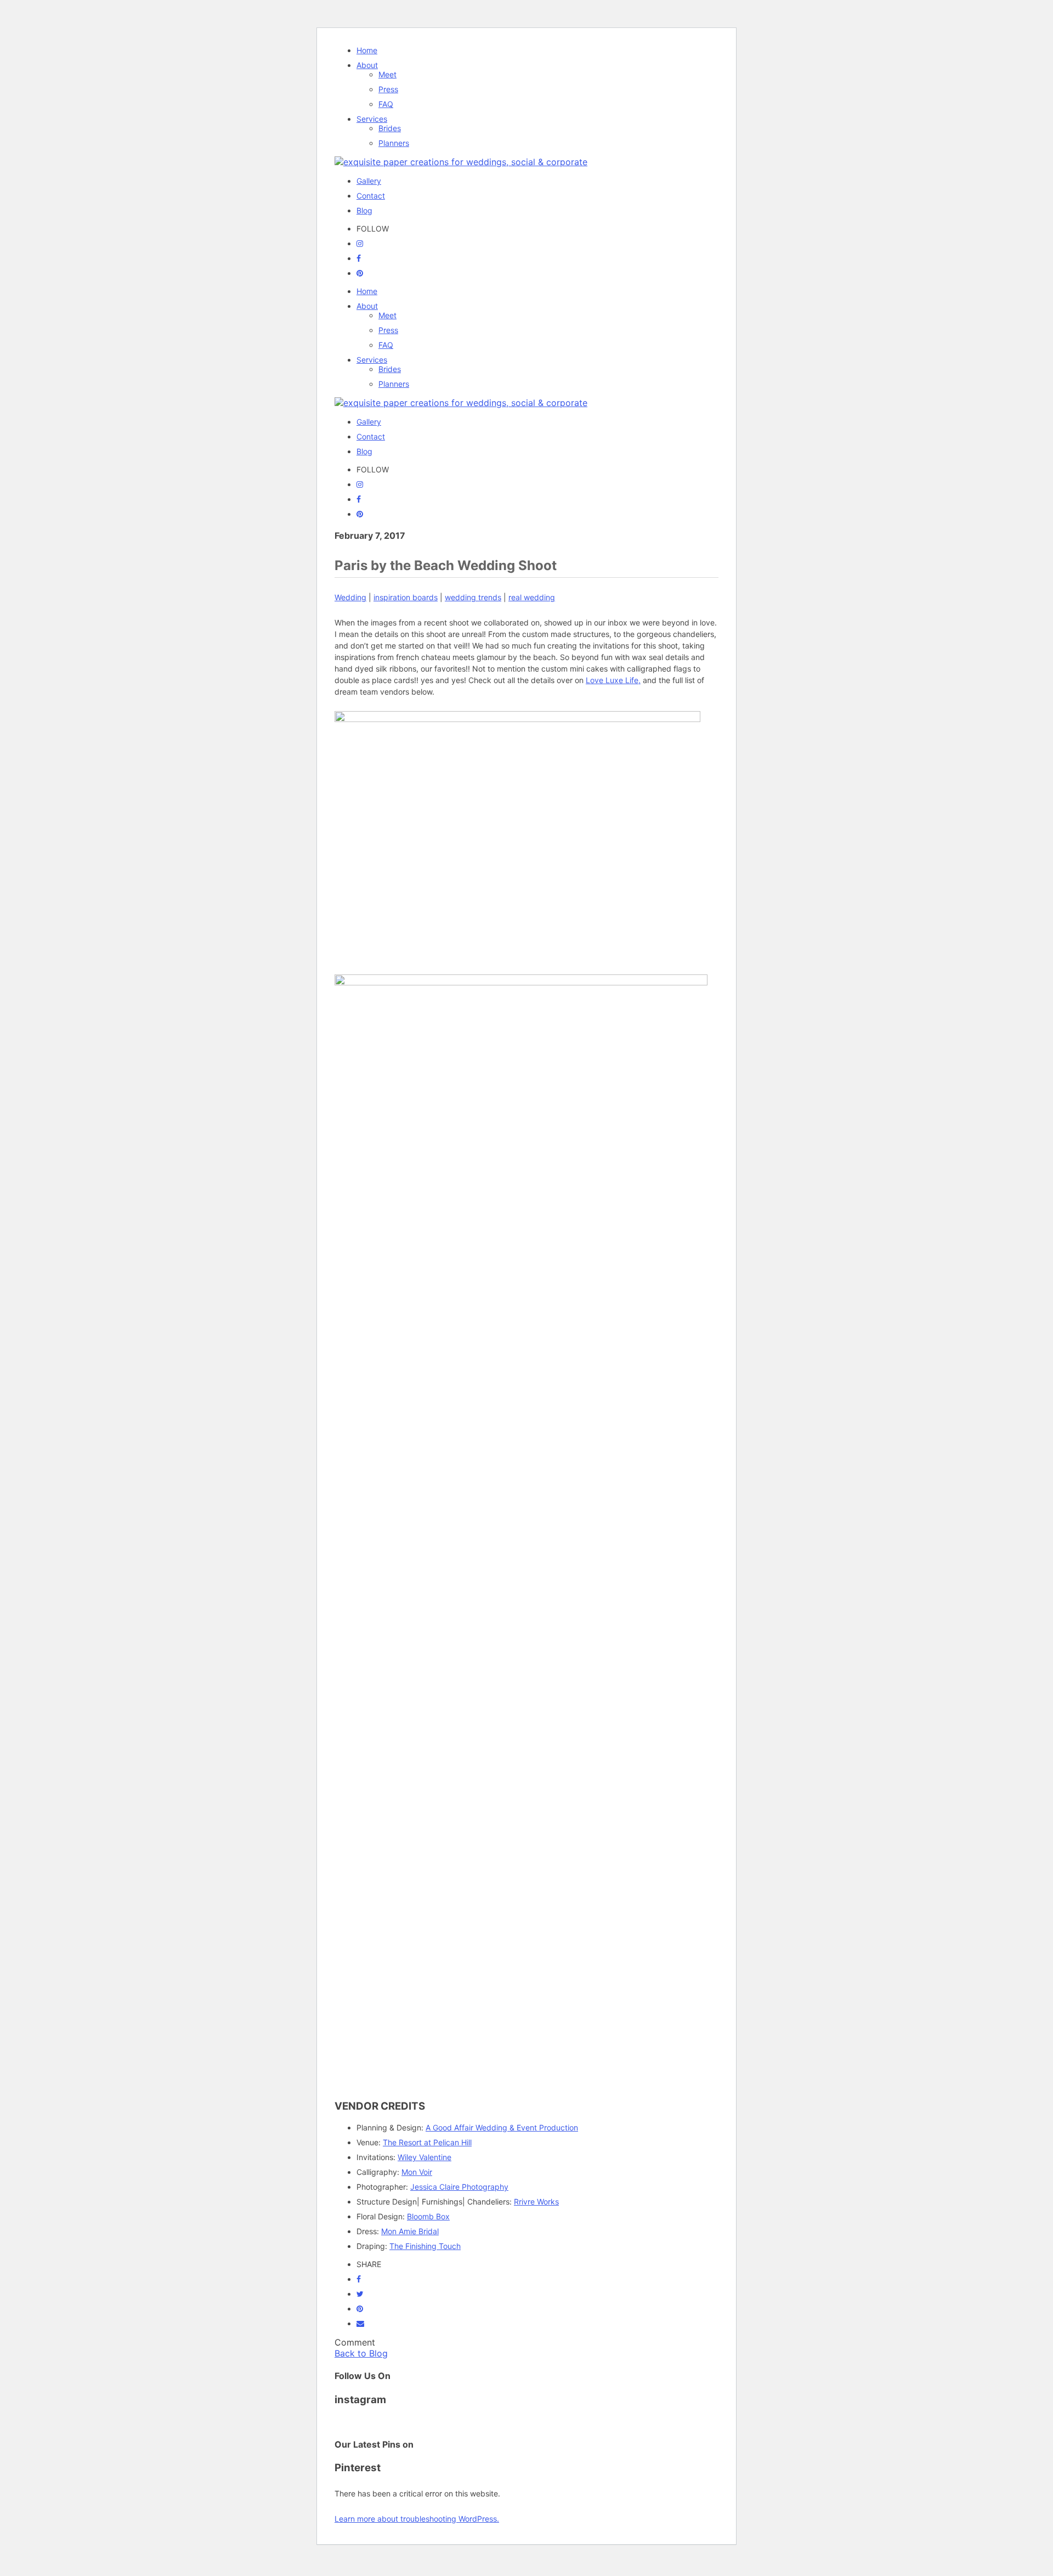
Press (388, 89)
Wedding (350, 597)
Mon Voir (417, 2172)
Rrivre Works (536, 2202)
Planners (394, 143)
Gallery (369, 181)
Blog (364, 210)
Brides (390, 128)
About (367, 65)
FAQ (386, 104)
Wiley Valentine (424, 2157)
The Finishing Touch (425, 2246)
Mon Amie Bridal (410, 2231)
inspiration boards (406, 597)
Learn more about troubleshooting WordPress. (417, 2519)
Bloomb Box (428, 2216)
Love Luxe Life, (613, 680)
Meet (387, 74)
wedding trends (473, 597)
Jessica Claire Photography (459, 2187)
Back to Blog (361, 2353)
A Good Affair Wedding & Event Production (502, 2127)
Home (367, 50)
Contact (371, 196)
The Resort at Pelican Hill (427, 2142)
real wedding (532, 597)
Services (372, 119)
